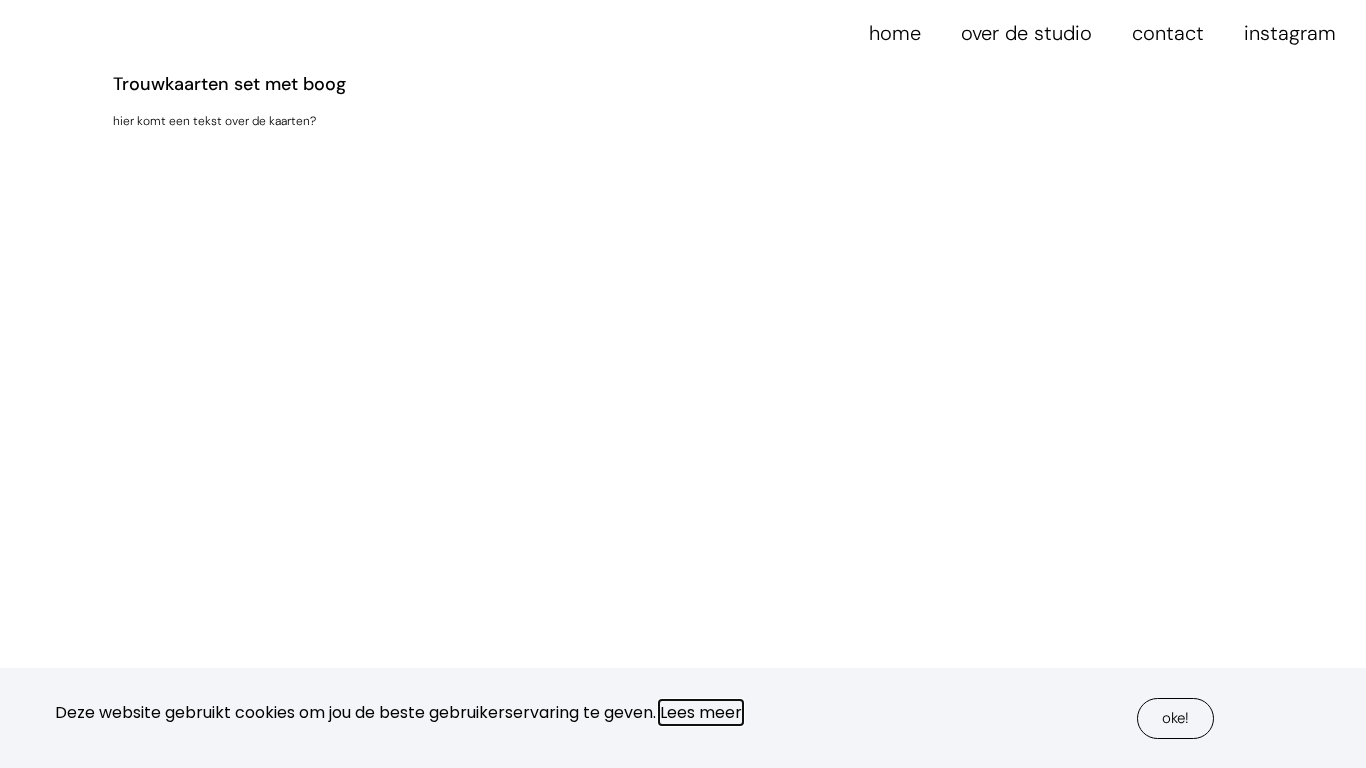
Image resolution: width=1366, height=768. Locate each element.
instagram (1290, 33)
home (895, 33)
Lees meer (701, 712)
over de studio (1026, 33)
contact (1168, 33)
